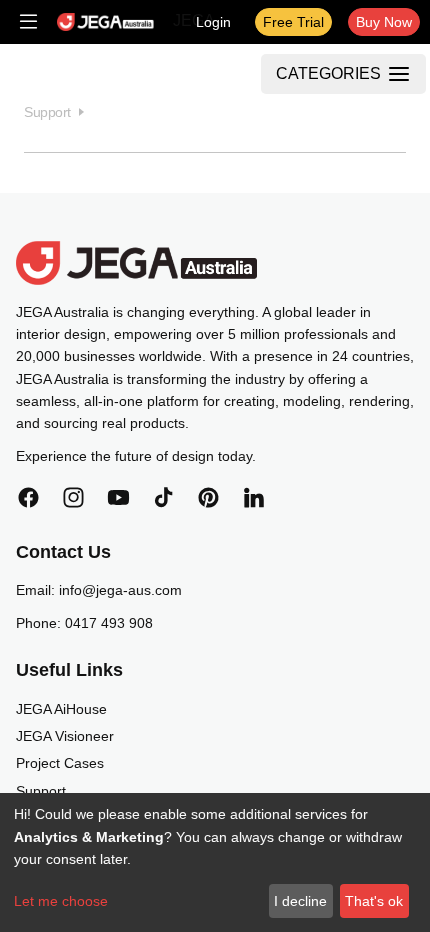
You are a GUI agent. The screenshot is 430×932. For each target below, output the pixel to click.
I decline (300, 901)
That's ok (374, 901)
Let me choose (61, 901)
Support (41, 791)
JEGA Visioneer (65, 736)
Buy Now (384, 22)
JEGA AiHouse (61, 709)
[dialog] (215, 862)
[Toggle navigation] (28, 22)
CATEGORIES (328, 73)
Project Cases (60, 763)
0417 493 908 (109, 623)
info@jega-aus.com (120, 590)
